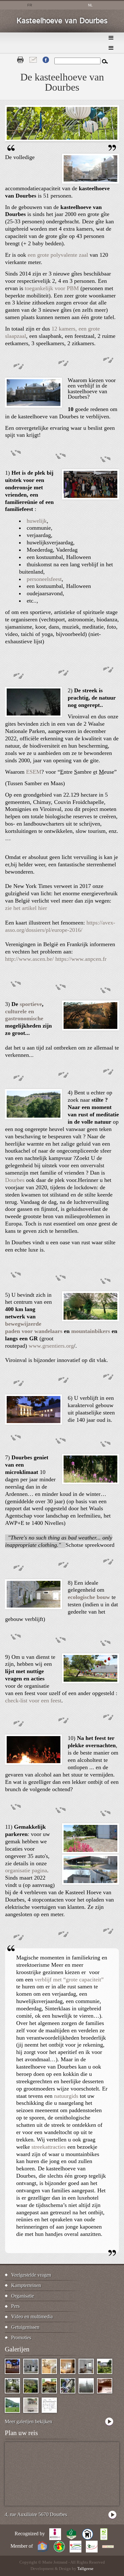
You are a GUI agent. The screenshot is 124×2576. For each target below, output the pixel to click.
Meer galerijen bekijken (28, 2422)
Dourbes (15, 1180)
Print (20, 60)
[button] (90, 182)
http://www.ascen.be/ (29, 959)
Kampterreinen (26, 2285)
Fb (46, 60)
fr (30, 5)
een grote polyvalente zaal (58, 255)
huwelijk (37, 521)
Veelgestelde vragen (31, 2275)
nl (90, 5)
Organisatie (23, 2296)
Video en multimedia (32, 2317)
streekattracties (49, 2147)
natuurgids (66, 2096)
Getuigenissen (25, 2327)
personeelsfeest (44, 579)
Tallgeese (85, 2569)
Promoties (21, 2338)
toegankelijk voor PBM (52, 288)
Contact (33, 60)
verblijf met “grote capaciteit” (69, 1979)
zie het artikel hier (26, 908)
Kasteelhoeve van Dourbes (62, 21)
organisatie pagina (26, 1870)
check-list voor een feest (33, 1700)
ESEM (34, 772)
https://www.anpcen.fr (81, 959)
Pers (15, 2306)
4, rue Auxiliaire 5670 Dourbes (36, 2514)
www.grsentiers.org (51, 1346)
